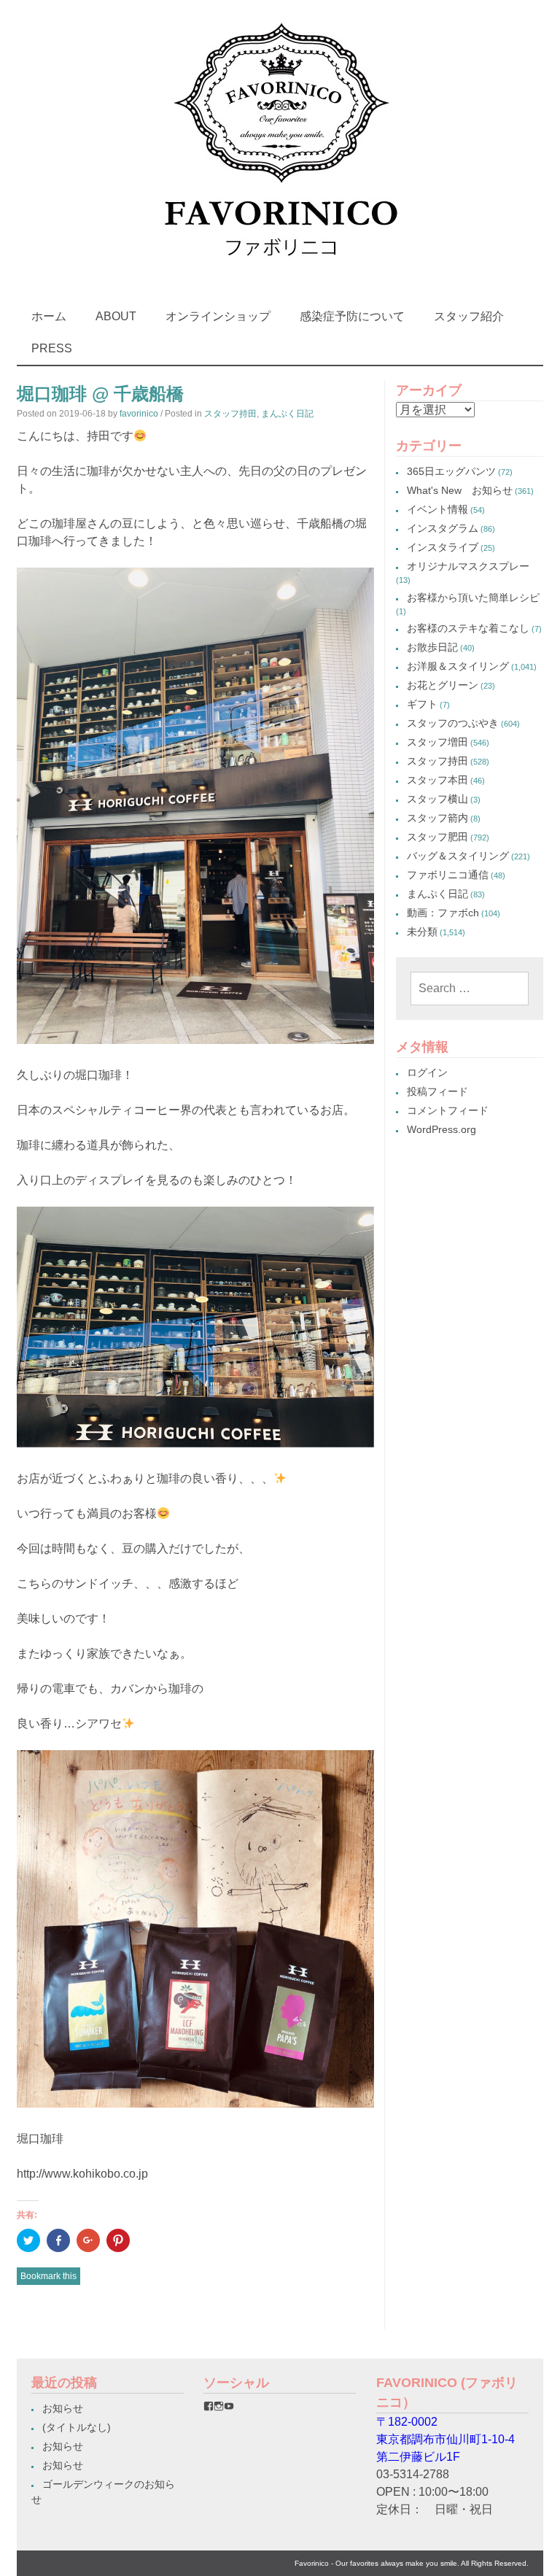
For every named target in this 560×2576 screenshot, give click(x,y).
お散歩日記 (432, 647)
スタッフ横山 (437, 799)
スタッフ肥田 (437, 837)
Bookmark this (48, 2276)
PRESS (52, 348)
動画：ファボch (443, 913)
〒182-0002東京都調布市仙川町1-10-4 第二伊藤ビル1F (446, 2439)
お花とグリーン (443, 685)
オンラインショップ (218, 316)
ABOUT (116, 316)
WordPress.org (442, 1129)
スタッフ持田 (230, 414)
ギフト (422, 704)
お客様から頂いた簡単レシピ (473, 597)
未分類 (422, 932)
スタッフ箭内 (437, 818)
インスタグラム (443, 528)
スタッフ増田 (437, 742)
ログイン (427, 1072)
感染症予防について (352, 316)
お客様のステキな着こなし (468, 628)
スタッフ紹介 (469, 316)
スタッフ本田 (437, 780)
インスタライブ (443, 547)
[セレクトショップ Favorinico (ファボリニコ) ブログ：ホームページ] (280, 270)
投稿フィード (437, 1091)
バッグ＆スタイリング (458, 856)
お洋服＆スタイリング (458, 666)
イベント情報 (437, 509)
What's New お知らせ (460, 490)
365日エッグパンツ (451, 471)
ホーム (49, 316)
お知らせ (63, 2408)
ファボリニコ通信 (448, 875)
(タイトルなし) (77, 2427)
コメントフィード (448, 1110)
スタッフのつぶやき (453, 723)
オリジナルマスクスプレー (468, 566)
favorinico (139, 414)
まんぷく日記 (287, 414)
